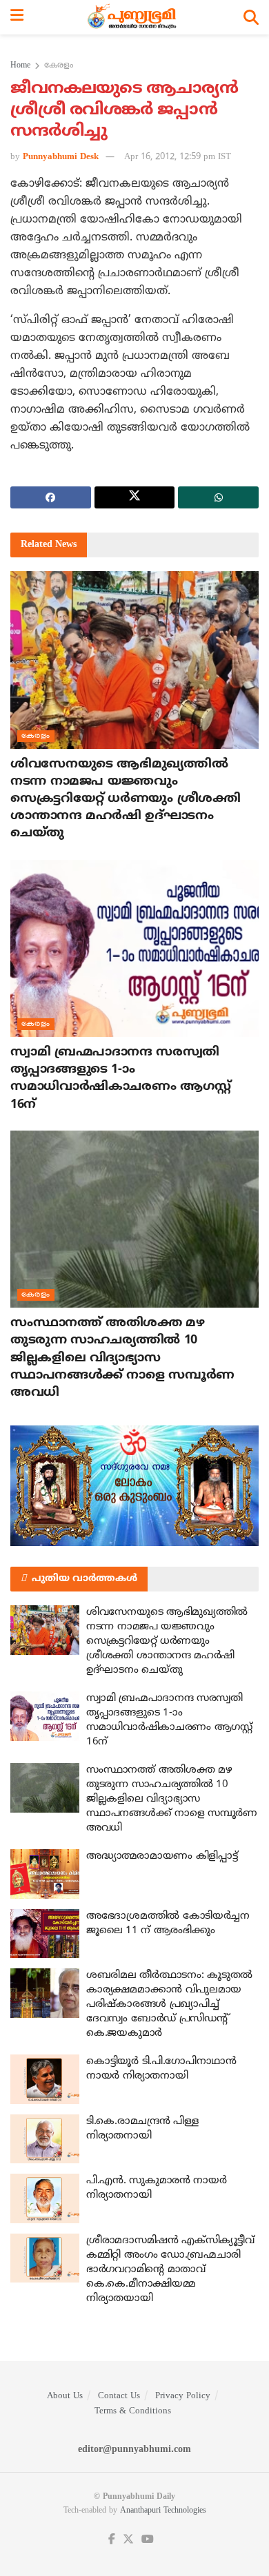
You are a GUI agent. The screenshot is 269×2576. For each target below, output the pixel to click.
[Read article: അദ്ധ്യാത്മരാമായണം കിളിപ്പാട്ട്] (45, 1874)
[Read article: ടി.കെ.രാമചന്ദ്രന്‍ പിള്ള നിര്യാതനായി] (45, 2139)
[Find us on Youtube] (148, 2540)
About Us (65, 2396)
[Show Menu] (17, 17)
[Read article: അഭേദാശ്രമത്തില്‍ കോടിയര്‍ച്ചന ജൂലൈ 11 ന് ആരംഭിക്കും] (45, 1934)
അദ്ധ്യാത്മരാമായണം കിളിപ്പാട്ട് (162, 1856)
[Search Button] (251, 17)
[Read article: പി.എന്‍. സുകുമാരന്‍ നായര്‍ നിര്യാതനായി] (45, 2198)
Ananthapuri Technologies (163, 2511)
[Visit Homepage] (133, 17)
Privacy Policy (183, 2396)
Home (20, 66)
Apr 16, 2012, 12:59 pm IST (178, 157)
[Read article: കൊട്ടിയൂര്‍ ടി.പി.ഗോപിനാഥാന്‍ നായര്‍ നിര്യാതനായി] (45, 2079)
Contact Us (119, 2396)
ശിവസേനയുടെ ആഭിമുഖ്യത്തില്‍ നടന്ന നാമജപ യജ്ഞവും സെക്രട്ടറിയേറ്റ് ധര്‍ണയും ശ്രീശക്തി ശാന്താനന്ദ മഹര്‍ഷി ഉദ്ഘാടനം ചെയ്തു (126, 799)
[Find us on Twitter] (128, 2540)
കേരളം (59, 66)
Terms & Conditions (133, 2411)
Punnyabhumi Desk (61, 157)
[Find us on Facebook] (112, 2540)
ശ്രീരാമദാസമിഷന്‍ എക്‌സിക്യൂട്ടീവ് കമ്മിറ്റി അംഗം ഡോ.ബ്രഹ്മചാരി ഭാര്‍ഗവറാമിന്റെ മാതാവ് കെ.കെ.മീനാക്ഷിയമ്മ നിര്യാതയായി (170, 2270)
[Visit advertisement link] (134, 1486)
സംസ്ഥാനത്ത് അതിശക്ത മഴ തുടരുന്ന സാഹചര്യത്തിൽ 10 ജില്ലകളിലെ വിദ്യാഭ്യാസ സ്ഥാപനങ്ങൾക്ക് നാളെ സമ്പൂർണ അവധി (122, 1358)
